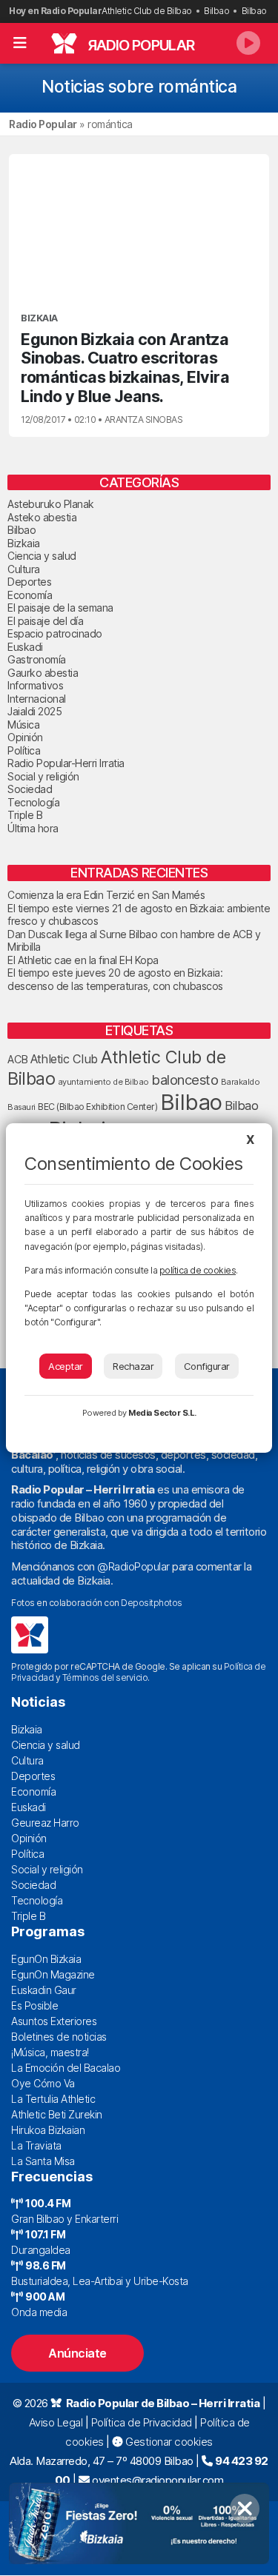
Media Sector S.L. (162, 1413)
